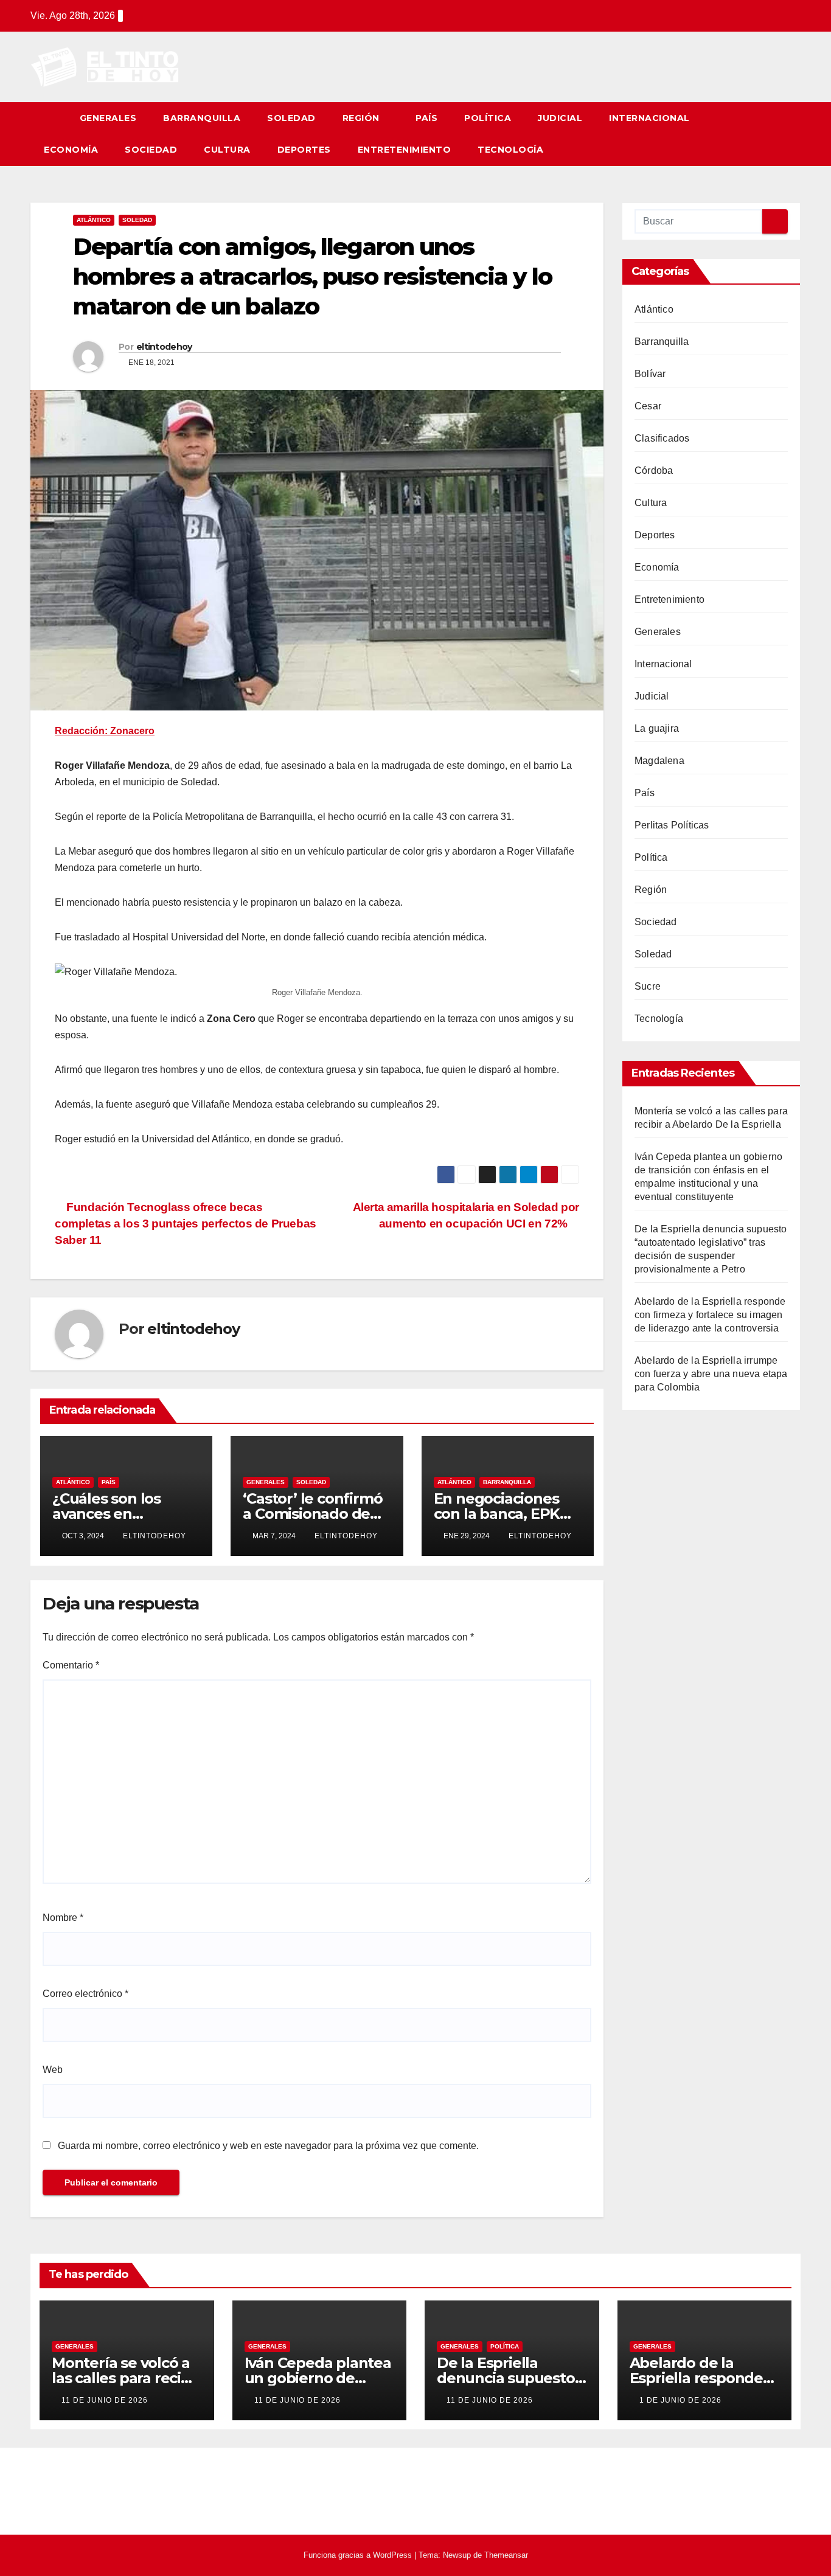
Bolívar (650, 374)
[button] (792, 134)
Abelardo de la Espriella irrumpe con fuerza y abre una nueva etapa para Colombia (711, 1374)
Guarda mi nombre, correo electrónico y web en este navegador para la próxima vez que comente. (268, 2146)
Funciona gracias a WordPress (359, 2555)
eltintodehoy (164, 347)
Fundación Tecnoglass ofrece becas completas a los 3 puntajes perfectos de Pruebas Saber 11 (186, 1224)
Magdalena (659, 761)
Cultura (227, 150)
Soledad (291, 118)
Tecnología (510, 150)
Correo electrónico (85, 1994)
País (426, 118)
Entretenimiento (405, 150)
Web (53, 2070)
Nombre (63, 1918)
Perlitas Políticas (672, 825)
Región (363, 118)
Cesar (648, 406)
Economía (71, 150)
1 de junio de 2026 (680, 2400)
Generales (108, 118)
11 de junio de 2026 (105, 2400)
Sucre (648, 986)
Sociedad (151, 150)
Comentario (71, 1665)
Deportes (304, 150)
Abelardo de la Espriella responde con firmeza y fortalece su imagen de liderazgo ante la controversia (710, 1315)
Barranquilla (202, 118)
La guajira (657, 728)
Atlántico (94, 220)
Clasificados (662, 438)
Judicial (560, 118)
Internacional (649, 118)
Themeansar (506, 2555)
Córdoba (654, 470)
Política (488, 118)
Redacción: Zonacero (105, 731)
